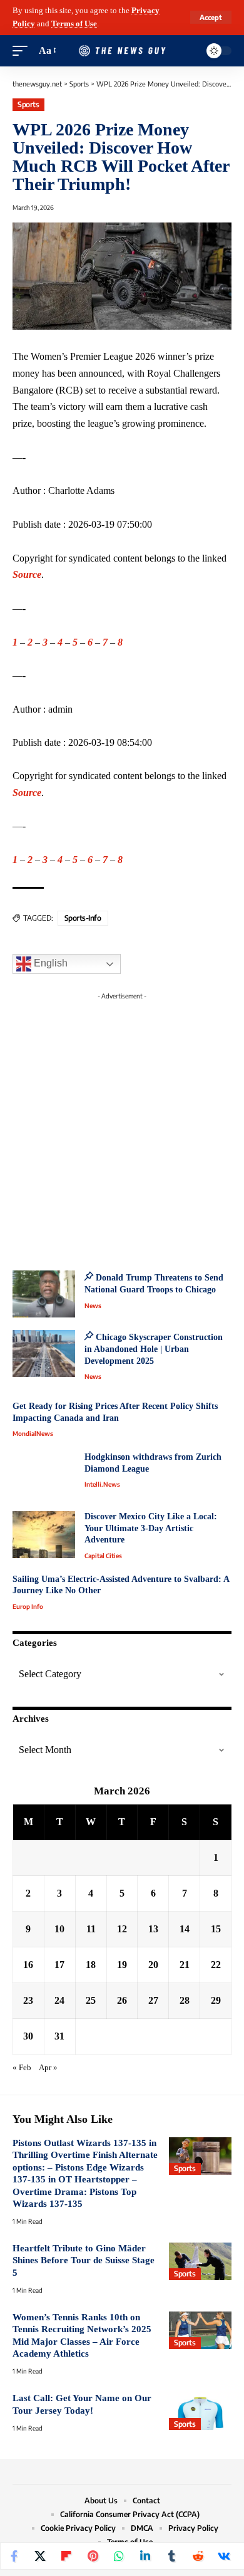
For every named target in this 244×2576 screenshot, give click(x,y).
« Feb (22, 2068)
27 (153, 2000)
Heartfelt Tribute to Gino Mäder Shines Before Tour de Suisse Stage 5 (84, 2260)
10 (59, 1929)
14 (185, 1929)
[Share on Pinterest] (93, 2556)
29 (216, 2000)
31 (59, 2036)
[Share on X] (40, 2556)
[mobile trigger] (23, 51)
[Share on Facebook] (14, 2556)
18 (91, 1965)
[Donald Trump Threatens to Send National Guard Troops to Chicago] (44, 1294)
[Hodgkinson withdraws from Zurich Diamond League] (44, 1475)
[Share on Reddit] (198, 2556)
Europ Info (28, 1606)
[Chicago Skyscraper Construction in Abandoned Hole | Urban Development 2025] (44, 1353)
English (49, 964)
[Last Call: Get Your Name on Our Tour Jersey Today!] (200, 2411)
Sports (28, 104)
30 (28, 2036)
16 (28, 1965)
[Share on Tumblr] (171, 2556)
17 (59, 1965)
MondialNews (33, 1433)
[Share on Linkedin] (145, 2556)
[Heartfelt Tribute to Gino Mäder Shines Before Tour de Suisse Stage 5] (200, 2261)
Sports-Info (83, 918)
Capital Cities (103, 1556)
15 (216, 1929)
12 (122, 1929)
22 (216, 1965)
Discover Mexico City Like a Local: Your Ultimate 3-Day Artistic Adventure (151, 1528)
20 (153, 1965)
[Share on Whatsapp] (119, 2556)
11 (91, 1929)
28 (185, 2000)
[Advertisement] (122, 1128)
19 (122, 1965)
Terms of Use (74, 24)
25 (91, 2000)
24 (59, 2000)
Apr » (48, 2068)
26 (122, 2000)
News (93, 1306)
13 (153, 1929)
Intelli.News (102, 1484)
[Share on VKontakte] (224, 2556)
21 (185, 1965)
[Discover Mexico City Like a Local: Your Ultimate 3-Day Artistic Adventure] (44, 1535)
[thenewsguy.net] (122, 51)
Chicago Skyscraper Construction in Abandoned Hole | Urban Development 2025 (154, 1349)
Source (27, 574)
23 (28, 2000)
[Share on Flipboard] (66, 2556)
